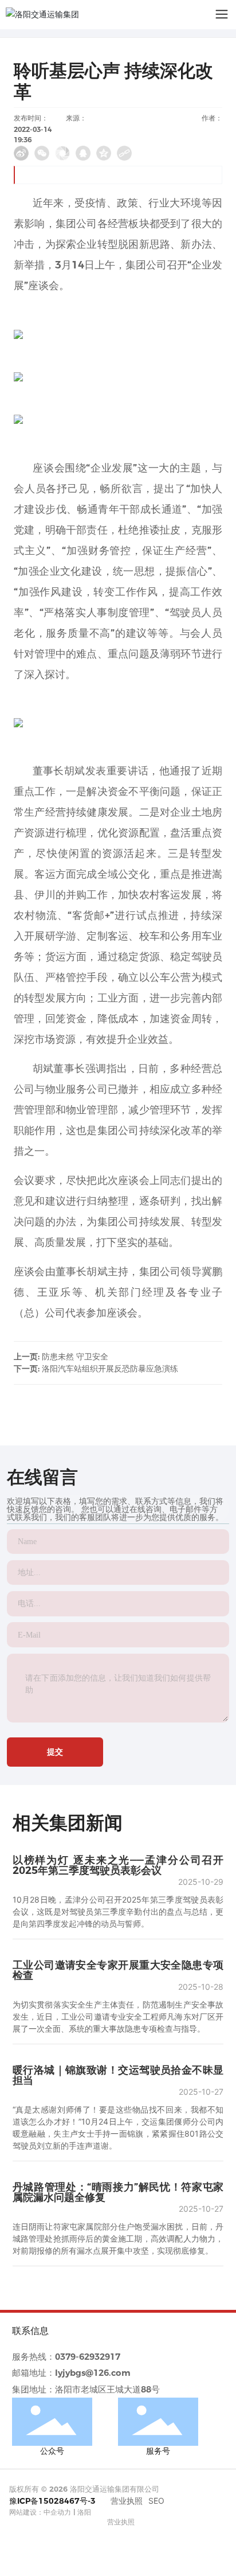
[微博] (21, 153)
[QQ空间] (104, 153)
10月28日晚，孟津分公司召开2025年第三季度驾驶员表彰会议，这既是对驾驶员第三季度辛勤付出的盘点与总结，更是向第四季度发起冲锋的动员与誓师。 (118, 1911)
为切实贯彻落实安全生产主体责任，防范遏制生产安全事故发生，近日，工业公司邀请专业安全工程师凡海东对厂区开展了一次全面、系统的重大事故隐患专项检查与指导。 (118, 2016)
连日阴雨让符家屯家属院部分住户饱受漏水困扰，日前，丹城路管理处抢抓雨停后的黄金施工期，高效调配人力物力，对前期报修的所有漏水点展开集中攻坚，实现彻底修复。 (118, 2238)
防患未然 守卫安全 (75, 1357)
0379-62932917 (88, 2357)
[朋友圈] (62, 153)
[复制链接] (124, 153)
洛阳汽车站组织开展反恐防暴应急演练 (110, 1369)
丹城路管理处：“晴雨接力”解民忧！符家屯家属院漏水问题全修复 (118, 2192)
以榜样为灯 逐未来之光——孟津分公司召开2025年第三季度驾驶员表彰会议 (118, 1865)
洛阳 (84, 2512)
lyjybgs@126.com (93, 2373)
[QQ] (83, 153)
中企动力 (57, 2512)
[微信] (42, 153)
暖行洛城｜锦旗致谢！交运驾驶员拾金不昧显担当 (118, 2075)
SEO (156, 2501)
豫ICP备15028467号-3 (52, 2501)
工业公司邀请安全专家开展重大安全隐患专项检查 (118, 1970)
